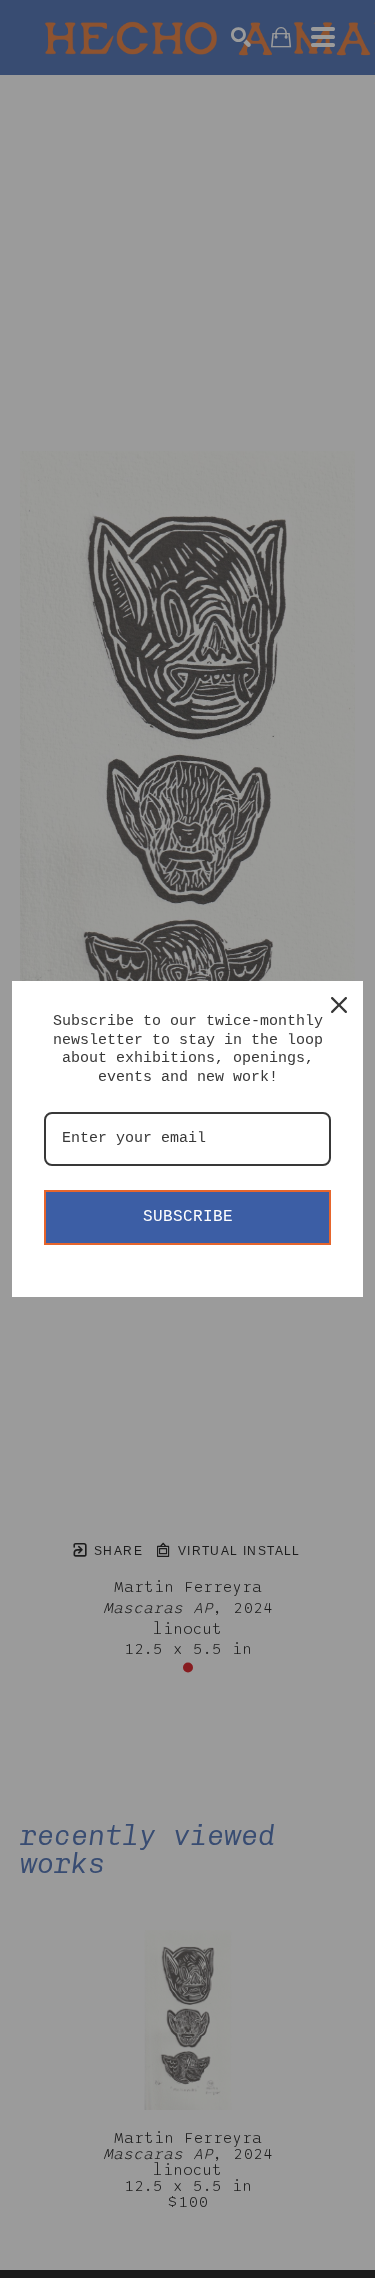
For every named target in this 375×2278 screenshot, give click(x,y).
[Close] (339, 1005)
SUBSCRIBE (188, 1217)
